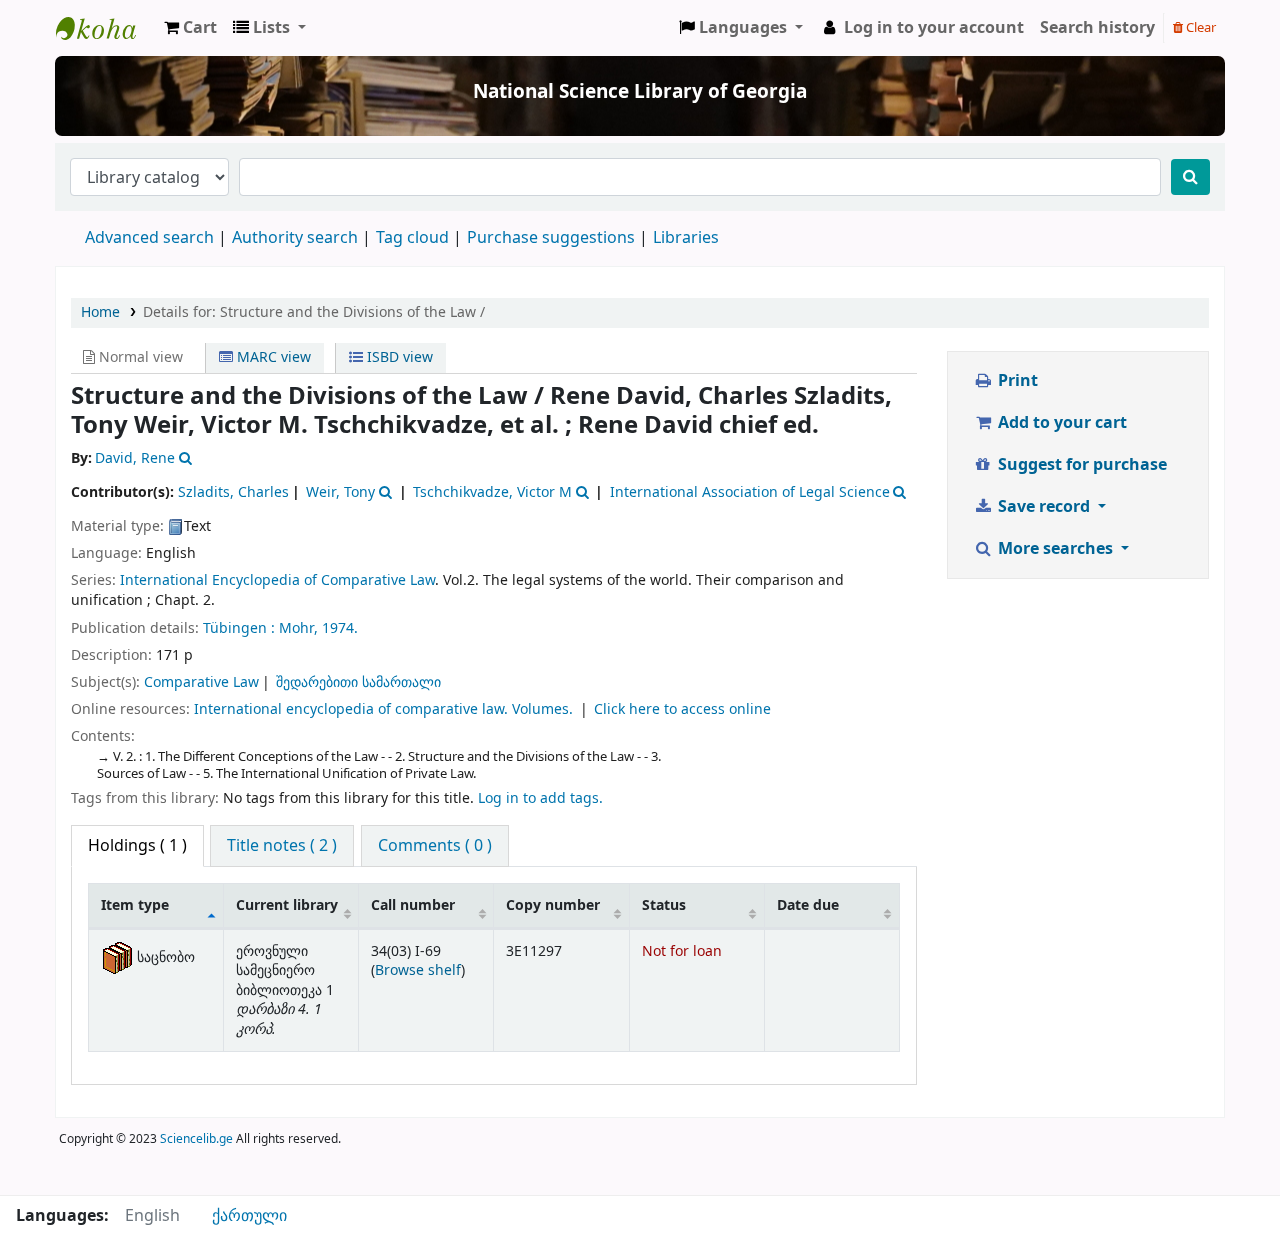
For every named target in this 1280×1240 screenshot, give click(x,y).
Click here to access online (682, 709)
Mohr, (300, 628)
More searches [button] (1055, 549)
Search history (1097, 28)
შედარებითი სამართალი (358, 682)
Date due (808, 905)
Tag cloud (412, 238)
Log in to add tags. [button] (540, 798)
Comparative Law (201, 682)
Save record (1044, 507)
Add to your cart (1060, 423)
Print (1016, 381)
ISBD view (398, 357)
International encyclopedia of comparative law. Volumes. (385, 709)
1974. (340, 628)
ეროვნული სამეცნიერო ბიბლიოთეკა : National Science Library (106, 28)
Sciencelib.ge (196, 1139)
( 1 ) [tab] (137, 846)
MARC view (272, 357)
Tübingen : (241, 628)
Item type (135, 905)
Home (100, 312)
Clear (1199, 27)
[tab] (282, 846)
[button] (190, 28)
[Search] (1190, 177)
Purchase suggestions (551, 238)
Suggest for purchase (1080, 465)
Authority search (295, 238)
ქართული (249, 1216)
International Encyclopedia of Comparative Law (277, 580)
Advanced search (149, 238)
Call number (413, 905)
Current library (287, 905)
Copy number (553, 905)
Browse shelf (418, 970)
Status (664, 905)
